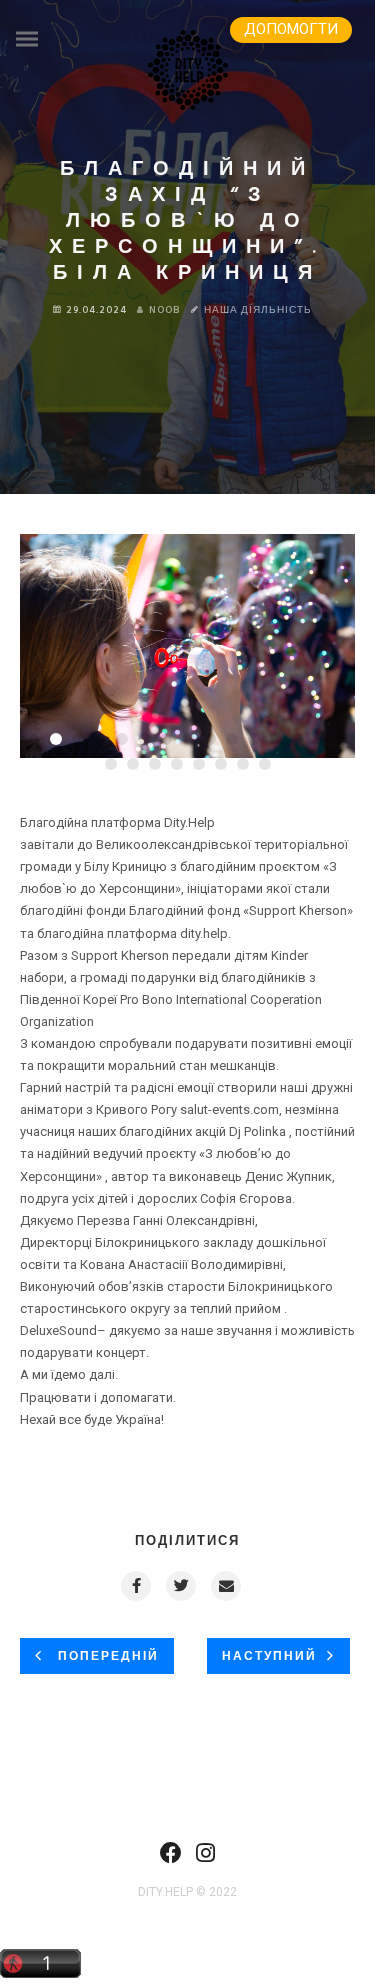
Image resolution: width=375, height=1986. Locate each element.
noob (165, 310)
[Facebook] (171, 1859)
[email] (225, 1586)
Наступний (269, 1657)
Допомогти (291, 29)
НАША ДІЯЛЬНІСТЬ (258, 310)
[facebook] (135, 1586)
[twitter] (180, 1586)
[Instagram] (205, 1859)
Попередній (106, 1657)
